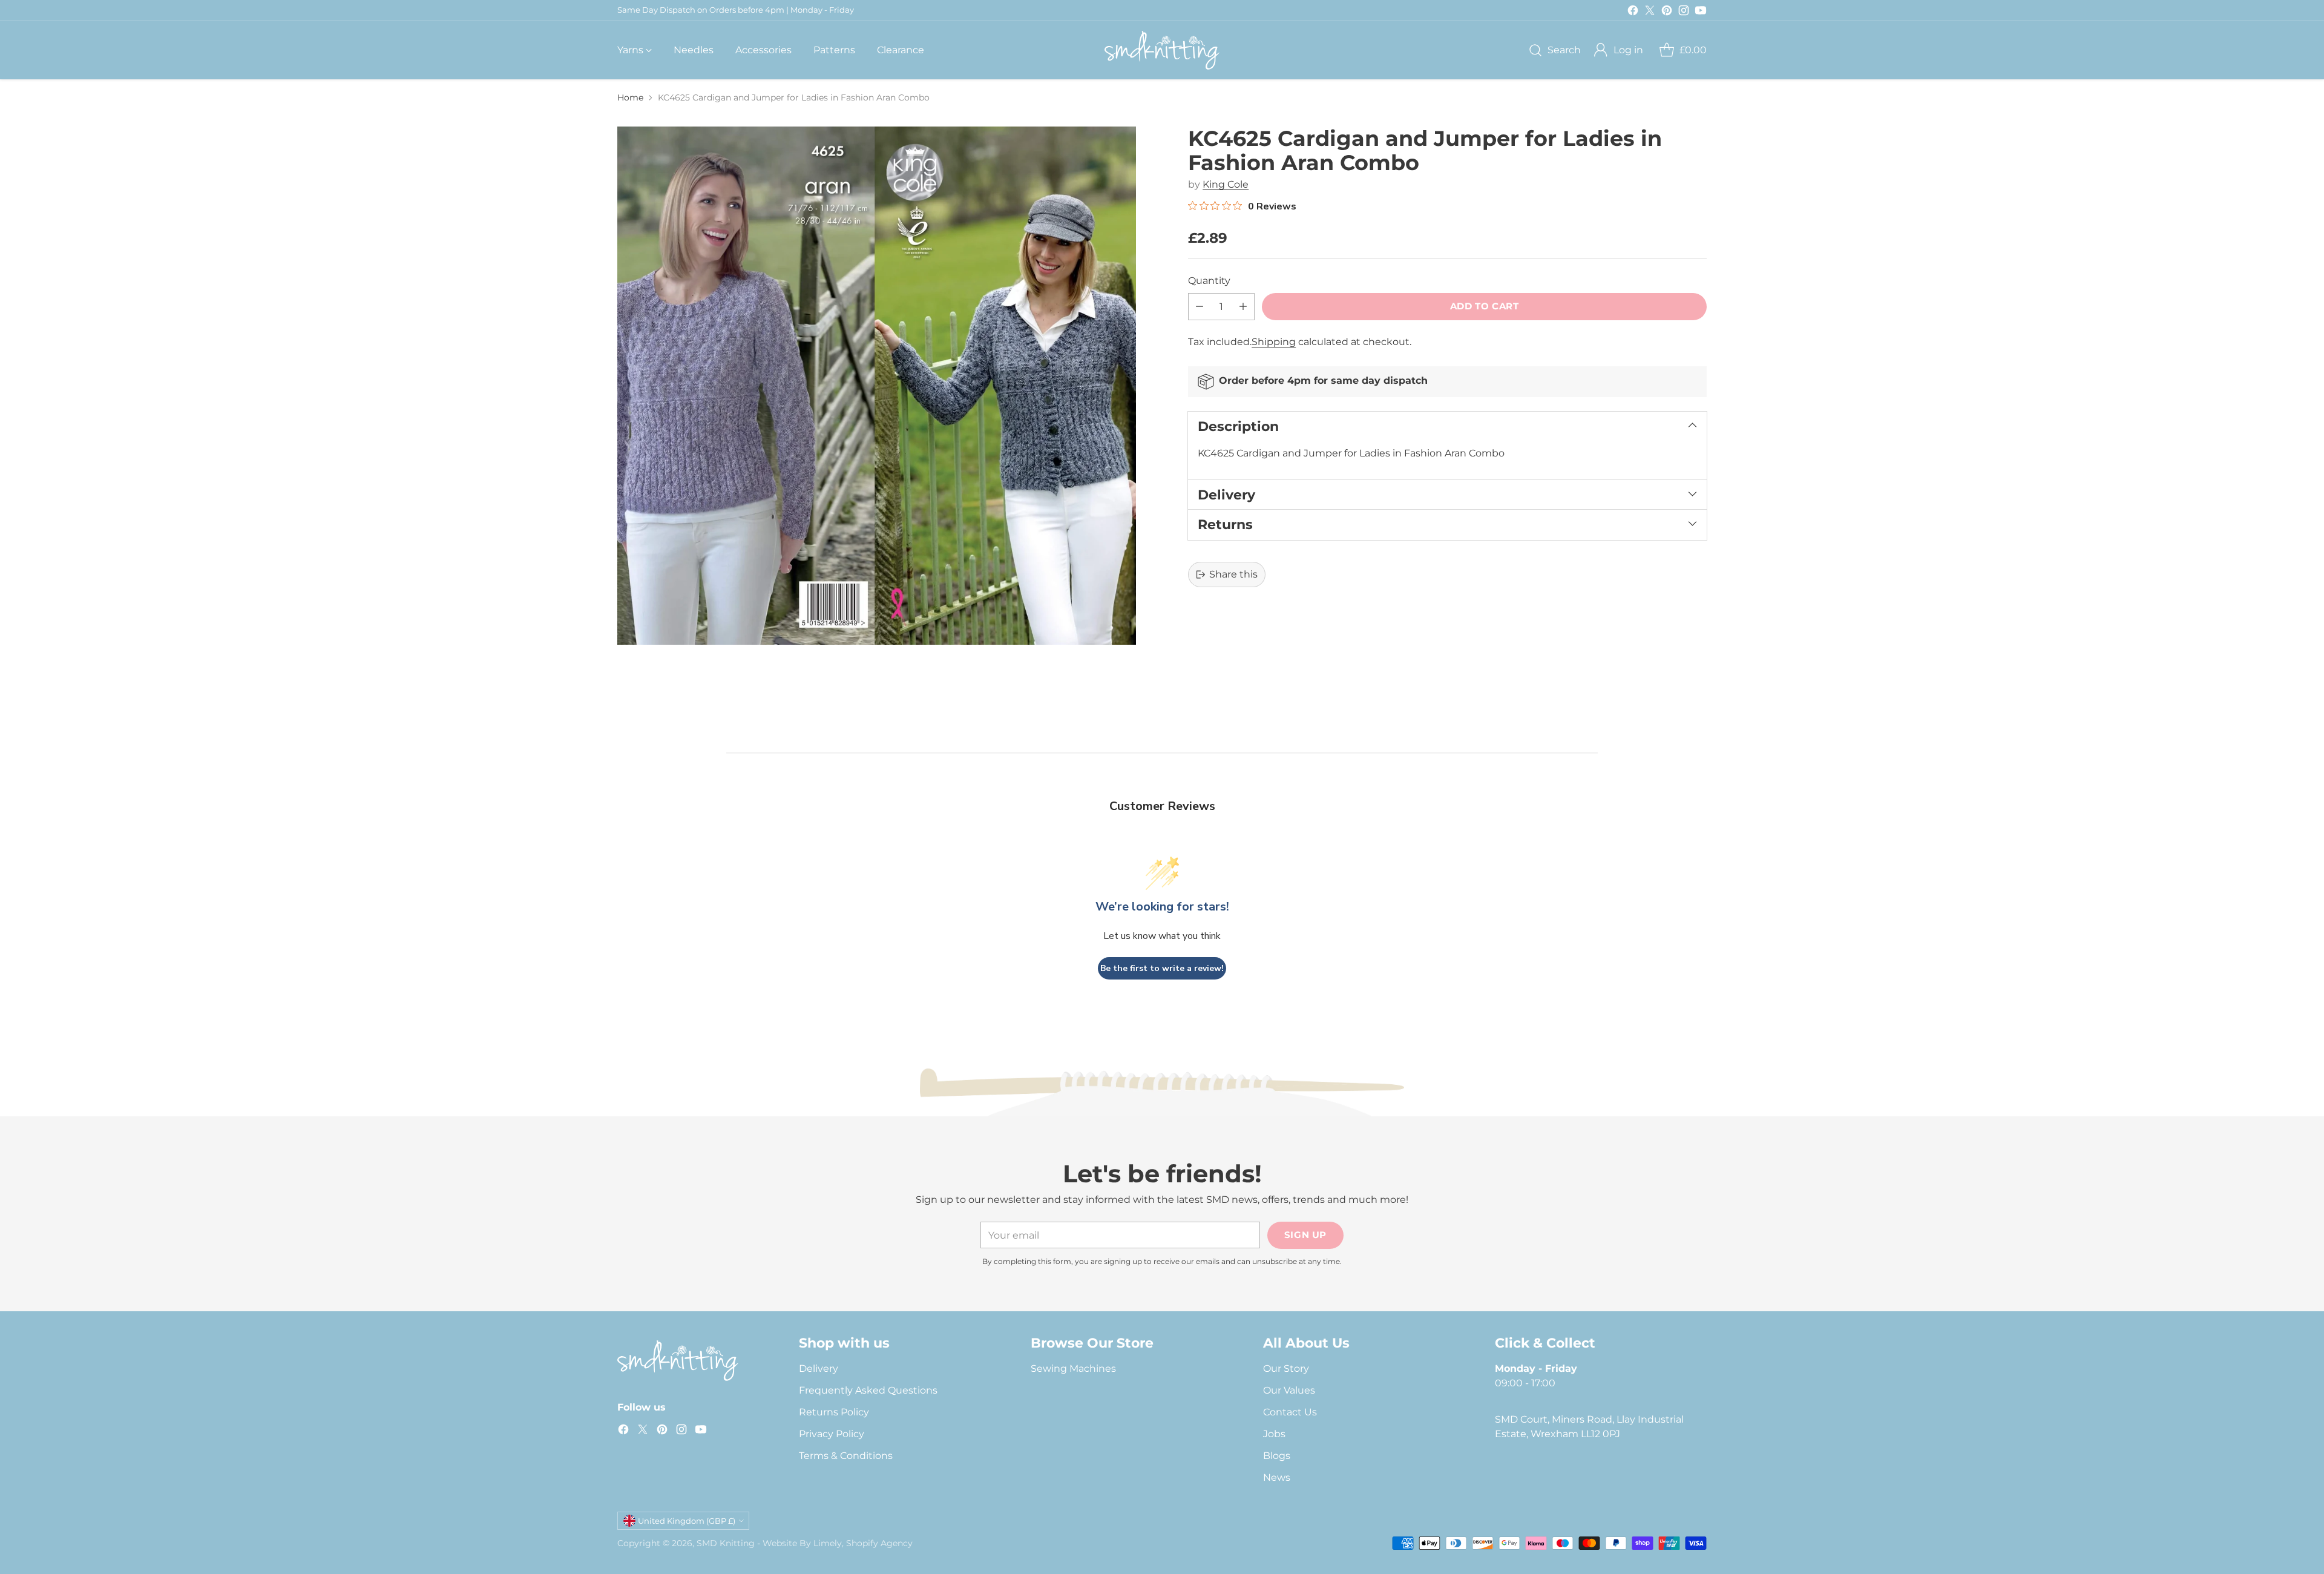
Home (630, 97)
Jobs (1274, 1434)
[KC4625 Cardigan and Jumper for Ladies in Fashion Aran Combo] (877, 386)
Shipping (1274, 342)
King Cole (1226, 184)
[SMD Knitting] (1162, 50)
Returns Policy (834, 1412)
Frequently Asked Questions (868, 1390)
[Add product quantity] (1243, 307)
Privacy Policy (832, 1434)
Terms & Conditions (846, 1456)
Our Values (1289, 1390)
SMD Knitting (726, 1543)
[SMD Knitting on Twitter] (1650, 12)
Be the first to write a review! (1162, 968)
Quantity (1209, 281)
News (1277, 1477)
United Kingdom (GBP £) (687, 1521)
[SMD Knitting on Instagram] (1684, 12)
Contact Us (1290, 1412)
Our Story (1286, 1368)
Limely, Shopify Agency (863, 1543)
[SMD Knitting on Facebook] (1633, 12)
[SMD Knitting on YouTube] (1701, 12)
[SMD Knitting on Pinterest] (1667, 12)
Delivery (819, 1368)
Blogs (1277, 1456)
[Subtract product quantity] (1200, 307)
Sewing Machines (1073, 1368)
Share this (1233, 574)
